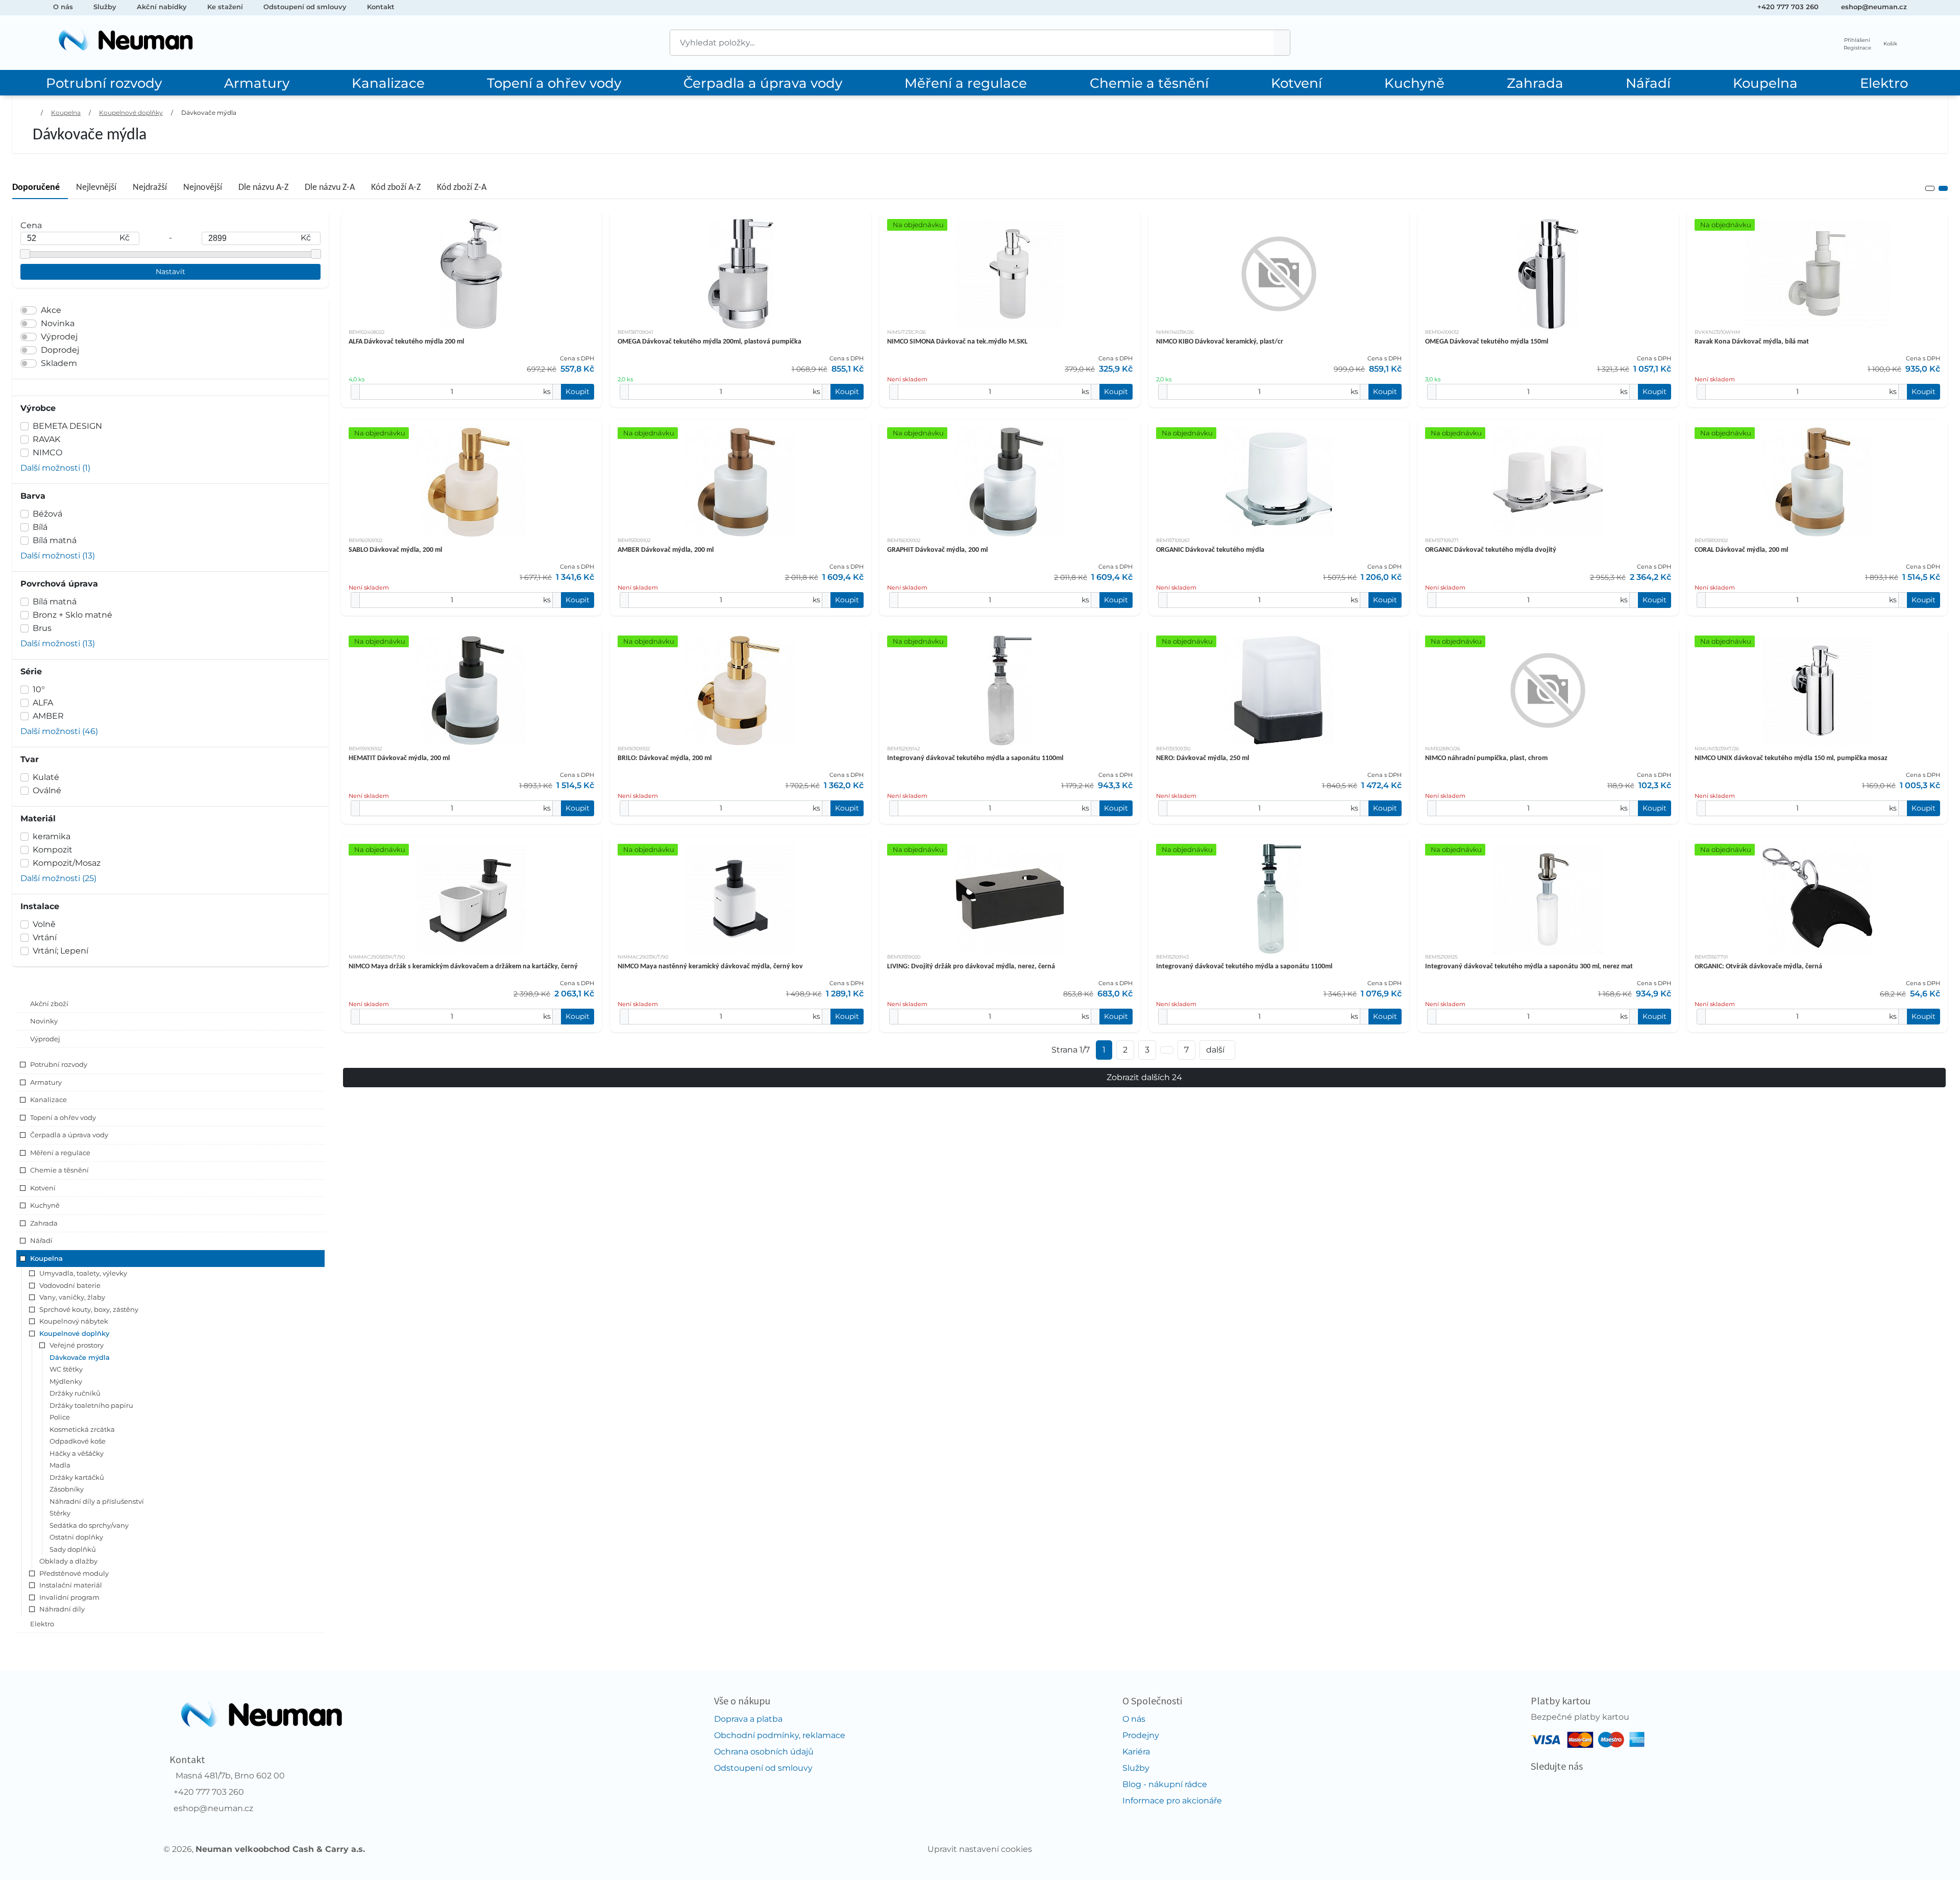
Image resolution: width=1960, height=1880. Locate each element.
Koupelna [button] (46, 1258)
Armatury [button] (46, 1082)
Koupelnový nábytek (74, 1321)
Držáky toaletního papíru (91, 1405)
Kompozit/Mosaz (67, 863)
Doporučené (36, 188)
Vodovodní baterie (70, 1285)
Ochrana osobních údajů (764, 1752)
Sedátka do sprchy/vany (89, 1525)
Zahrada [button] (44, 1223)
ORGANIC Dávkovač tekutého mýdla (1210, 550)
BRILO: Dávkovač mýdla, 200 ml (665, 758)
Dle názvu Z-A (330, 188)
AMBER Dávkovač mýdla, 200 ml (666, 550)
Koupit (578, 392)
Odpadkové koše (78, 1441)
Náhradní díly (62, 1609)
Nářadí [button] (41, 1240)
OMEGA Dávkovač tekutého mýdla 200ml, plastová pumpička (709, 342)
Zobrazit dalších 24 (1144, 1077)
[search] (1282, 43)
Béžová (47, 514)
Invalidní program (69, 1597)
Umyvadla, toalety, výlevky (83, 1273)
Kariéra (1136, 1752)
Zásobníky (67, 1489)
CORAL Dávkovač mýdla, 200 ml (1741, 550)
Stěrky (60, 1513)
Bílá (40, 527)
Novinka (58, 323)
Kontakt (381, 7)
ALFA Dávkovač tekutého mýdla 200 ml (406, 342)
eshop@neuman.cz (1874, 7)
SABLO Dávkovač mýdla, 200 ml (395, 550)
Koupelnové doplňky (131, 113)
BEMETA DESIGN (67, 426)
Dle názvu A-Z (263, 188)
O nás (63, 7)
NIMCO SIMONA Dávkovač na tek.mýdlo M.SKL (957, 342)
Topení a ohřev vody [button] (63, 1117)
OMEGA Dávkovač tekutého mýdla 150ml (1487, 342)
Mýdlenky (66, 1381)
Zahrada (1535, 83)
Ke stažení (225, 7)
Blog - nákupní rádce (1165, 1784)
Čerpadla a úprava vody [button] (69, 1135)
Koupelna (1765, 83)
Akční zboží (49, 1004)
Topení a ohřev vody (554, 83)
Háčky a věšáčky (77, 1453)
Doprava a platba (748, 1719)
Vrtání (45, 937)
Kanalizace (388, 83)
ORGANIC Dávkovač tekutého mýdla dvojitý (1491, 550)
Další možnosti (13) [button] (58, 556)
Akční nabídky (162, 7)
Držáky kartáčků (77, 1477)
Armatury (257, 83)
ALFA (43, 703)
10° (39, 689)
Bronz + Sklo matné (72, 615)
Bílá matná (55, 540)
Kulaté (46, 777)
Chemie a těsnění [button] (59, 1170)
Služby (105, 7)
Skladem (59, 363)
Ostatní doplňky (76, 1537)
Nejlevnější (96, 188)
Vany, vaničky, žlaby (72, 1297)
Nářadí (1648, 83)
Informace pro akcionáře (1172, 1801)
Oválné (47, 790)
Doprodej (60, 350)
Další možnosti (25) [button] (58, 878)
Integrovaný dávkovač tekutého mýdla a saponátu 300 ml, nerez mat (1529, 967)
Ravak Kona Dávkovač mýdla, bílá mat (1752, 342)
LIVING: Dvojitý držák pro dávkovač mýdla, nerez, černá (971, 967)
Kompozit (53, 850)
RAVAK (46, 439)
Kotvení (1296, 83)
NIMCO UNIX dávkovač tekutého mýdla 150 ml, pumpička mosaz (1791, 758)
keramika (52, 836)
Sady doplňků (73, 1549)
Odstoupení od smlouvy (305, 7)
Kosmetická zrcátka (82, 1429)
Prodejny (1141, 1735)
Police (60, 1417)
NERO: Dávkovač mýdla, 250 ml (1203, 758)
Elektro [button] (42, 1624)
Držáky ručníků (75, 1393)
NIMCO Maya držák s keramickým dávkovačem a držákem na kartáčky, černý (463, 967)
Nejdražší (150, 188)
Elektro (1884, 83)
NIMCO (47, 453)
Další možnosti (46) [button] (59, 731)
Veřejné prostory (77, 1345)
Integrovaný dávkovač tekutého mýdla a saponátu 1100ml (975, 758)
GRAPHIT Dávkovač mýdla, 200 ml (937, 550)
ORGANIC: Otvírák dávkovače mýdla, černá (1758, 967)
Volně (44, 924)
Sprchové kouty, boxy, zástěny (89, 1309)
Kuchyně (1414, 83)
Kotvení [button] (43, 1188)
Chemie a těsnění (1149, 83)
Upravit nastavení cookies (980, 1849)
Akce (51, 310)
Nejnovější (203, 188)
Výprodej (59, 337)
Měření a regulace (966, 83)
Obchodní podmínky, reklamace (780, 1735)
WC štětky (66, 1369)
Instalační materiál (71, 1585)
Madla (60, 1465)
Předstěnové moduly (74, 1573)
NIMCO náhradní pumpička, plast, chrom (1486, 758)
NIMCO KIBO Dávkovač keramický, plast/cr (1220, 342)
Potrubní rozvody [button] (59, 1064)
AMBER (48, 716)
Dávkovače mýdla (209, 113)
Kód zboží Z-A (462, 188)
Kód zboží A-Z (396, 188)
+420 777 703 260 (1788, 7)
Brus (42, 628)
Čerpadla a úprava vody (763, 83)
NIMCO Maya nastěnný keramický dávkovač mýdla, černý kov (710, 967)
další (1215, 1050)
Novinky (44, 1021)
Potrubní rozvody (104, 83)
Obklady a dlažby (68, 1561)
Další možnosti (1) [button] (55, 468)
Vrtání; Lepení (60, 951)
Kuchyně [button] (45, 1205)
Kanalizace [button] (48, 1100)
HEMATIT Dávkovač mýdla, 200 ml (399, 758)
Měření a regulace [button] (60, 1153)
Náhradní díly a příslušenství (97, 1501)
